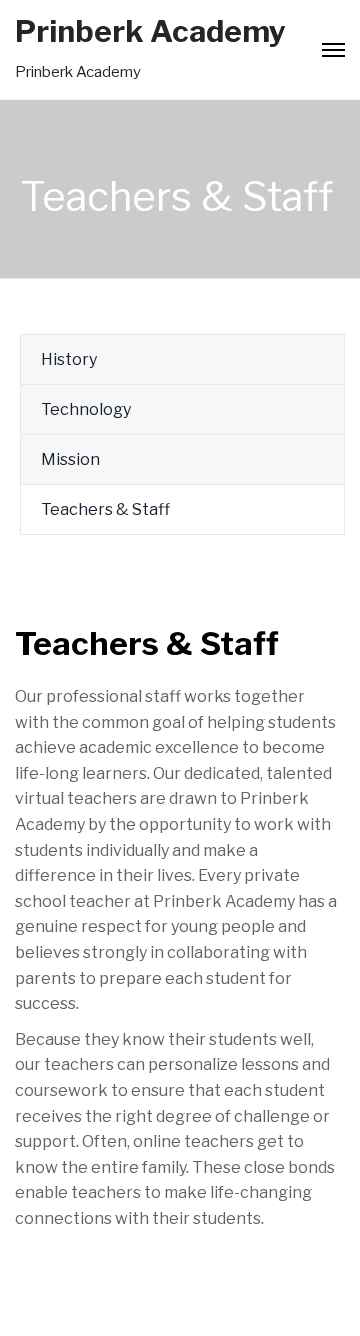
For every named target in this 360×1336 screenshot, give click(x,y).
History (69, 359)
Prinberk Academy (150, 31)
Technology (86, 409)
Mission (70, 459)
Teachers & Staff (105, 509)
